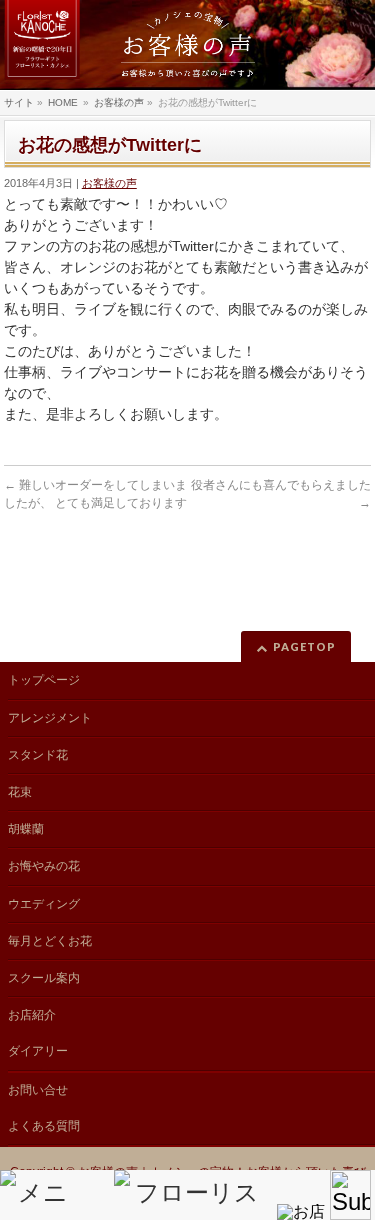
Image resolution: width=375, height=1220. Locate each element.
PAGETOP (304, 646)
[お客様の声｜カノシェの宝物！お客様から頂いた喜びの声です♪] (187, 45)
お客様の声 (109, 183)
